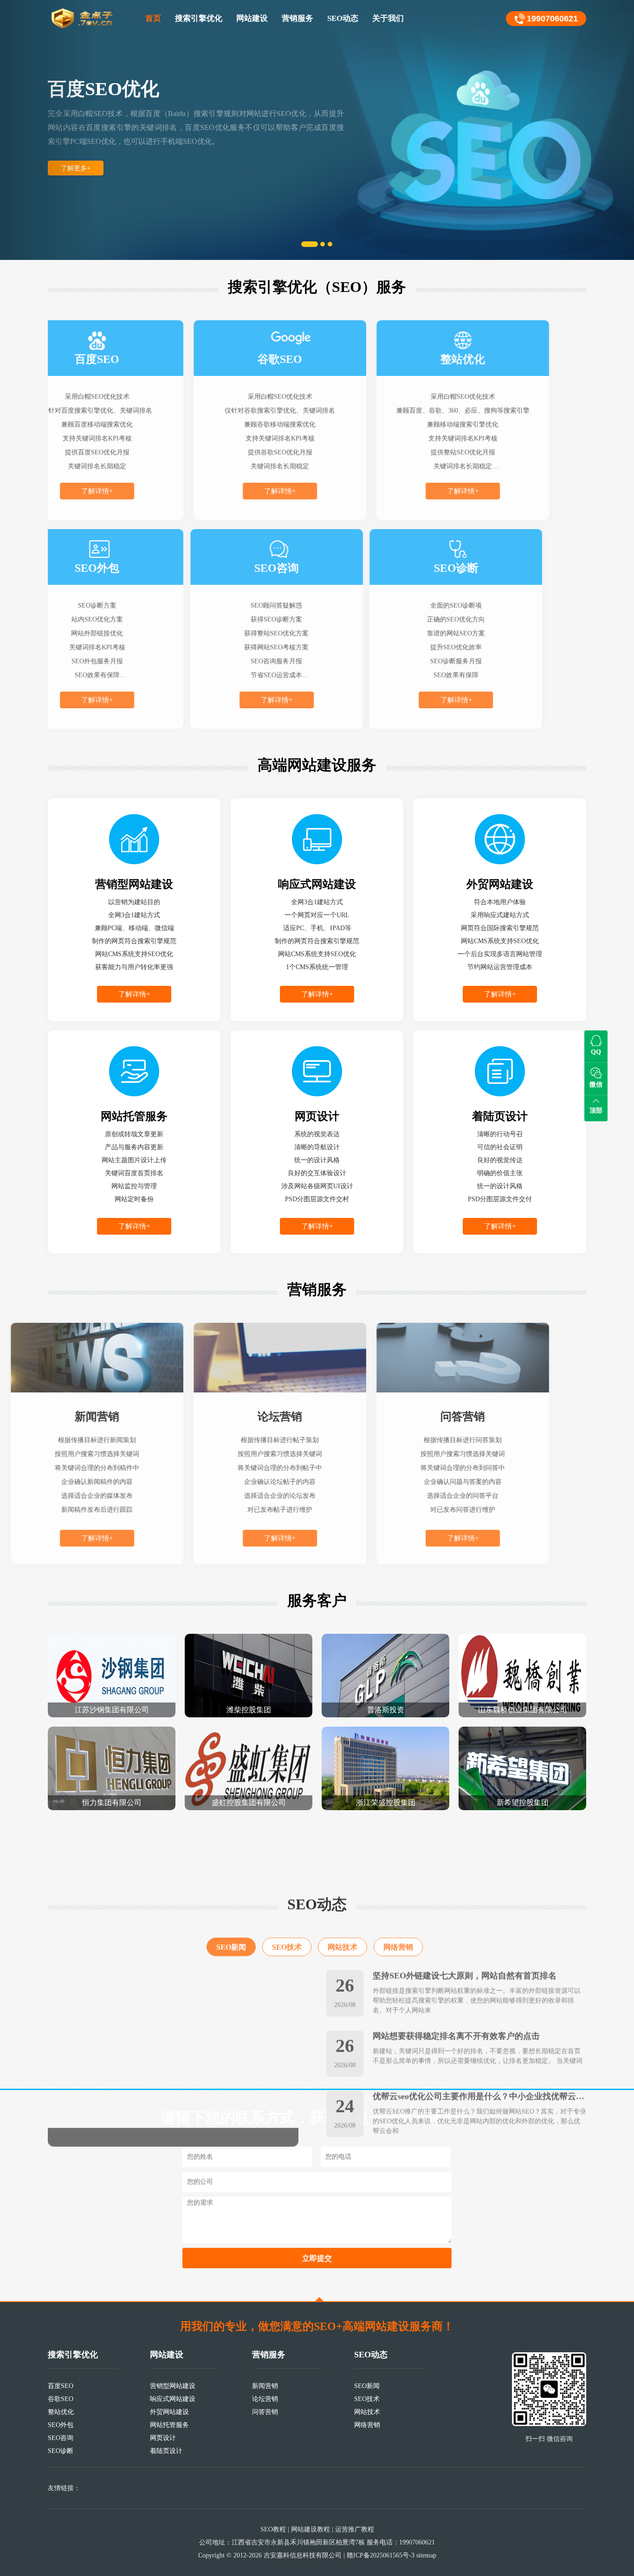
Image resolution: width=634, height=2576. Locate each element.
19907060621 (552, 19)
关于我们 (388, 18)
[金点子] (83, 19)
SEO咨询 (61, 2438)
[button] (48, 130)
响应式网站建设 (173, 2399)
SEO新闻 (231, 1889)
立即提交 (317, 2258)
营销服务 (298, 18)
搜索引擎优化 (199, 18)
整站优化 (61, 2412)
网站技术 (343, 1889)
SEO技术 (287, 1889)
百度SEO (61, 2386)
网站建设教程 (311, 2529)
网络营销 (398, 1889)
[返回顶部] (319, 2299)
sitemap (426, 2555)
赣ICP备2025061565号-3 (381, 2555)
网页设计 (163, 2438)
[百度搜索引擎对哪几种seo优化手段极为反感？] (173, 2000)
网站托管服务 (169, 2425)
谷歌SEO (61, 2399)
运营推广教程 (355, 2529)
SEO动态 (343, 18)
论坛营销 (265, 2399)
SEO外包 (61, 2425)
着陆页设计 (166, 2451)
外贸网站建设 (169, 2412)
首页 (153, 18)
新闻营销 (265, 2386)
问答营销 (265, 2412)
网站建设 (252, 18)
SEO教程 (273, 2529)
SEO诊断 (61, 2451)
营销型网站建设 (173, 2386)
